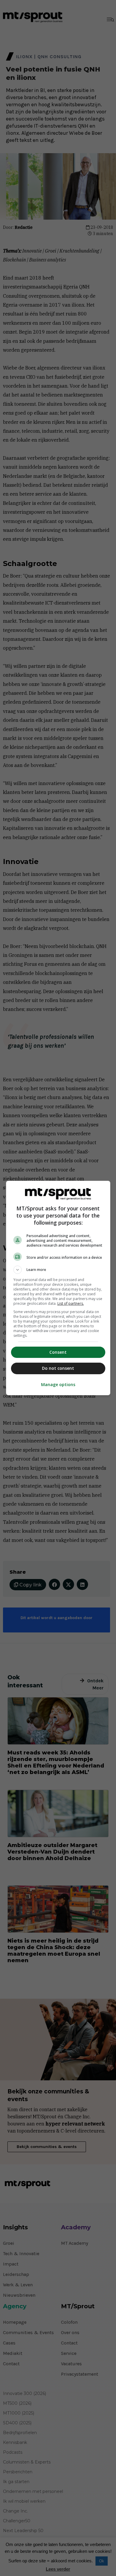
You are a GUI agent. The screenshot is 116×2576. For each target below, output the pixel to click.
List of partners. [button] (71, 1303)
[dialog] (58, 1288)
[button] (58, 1270)
